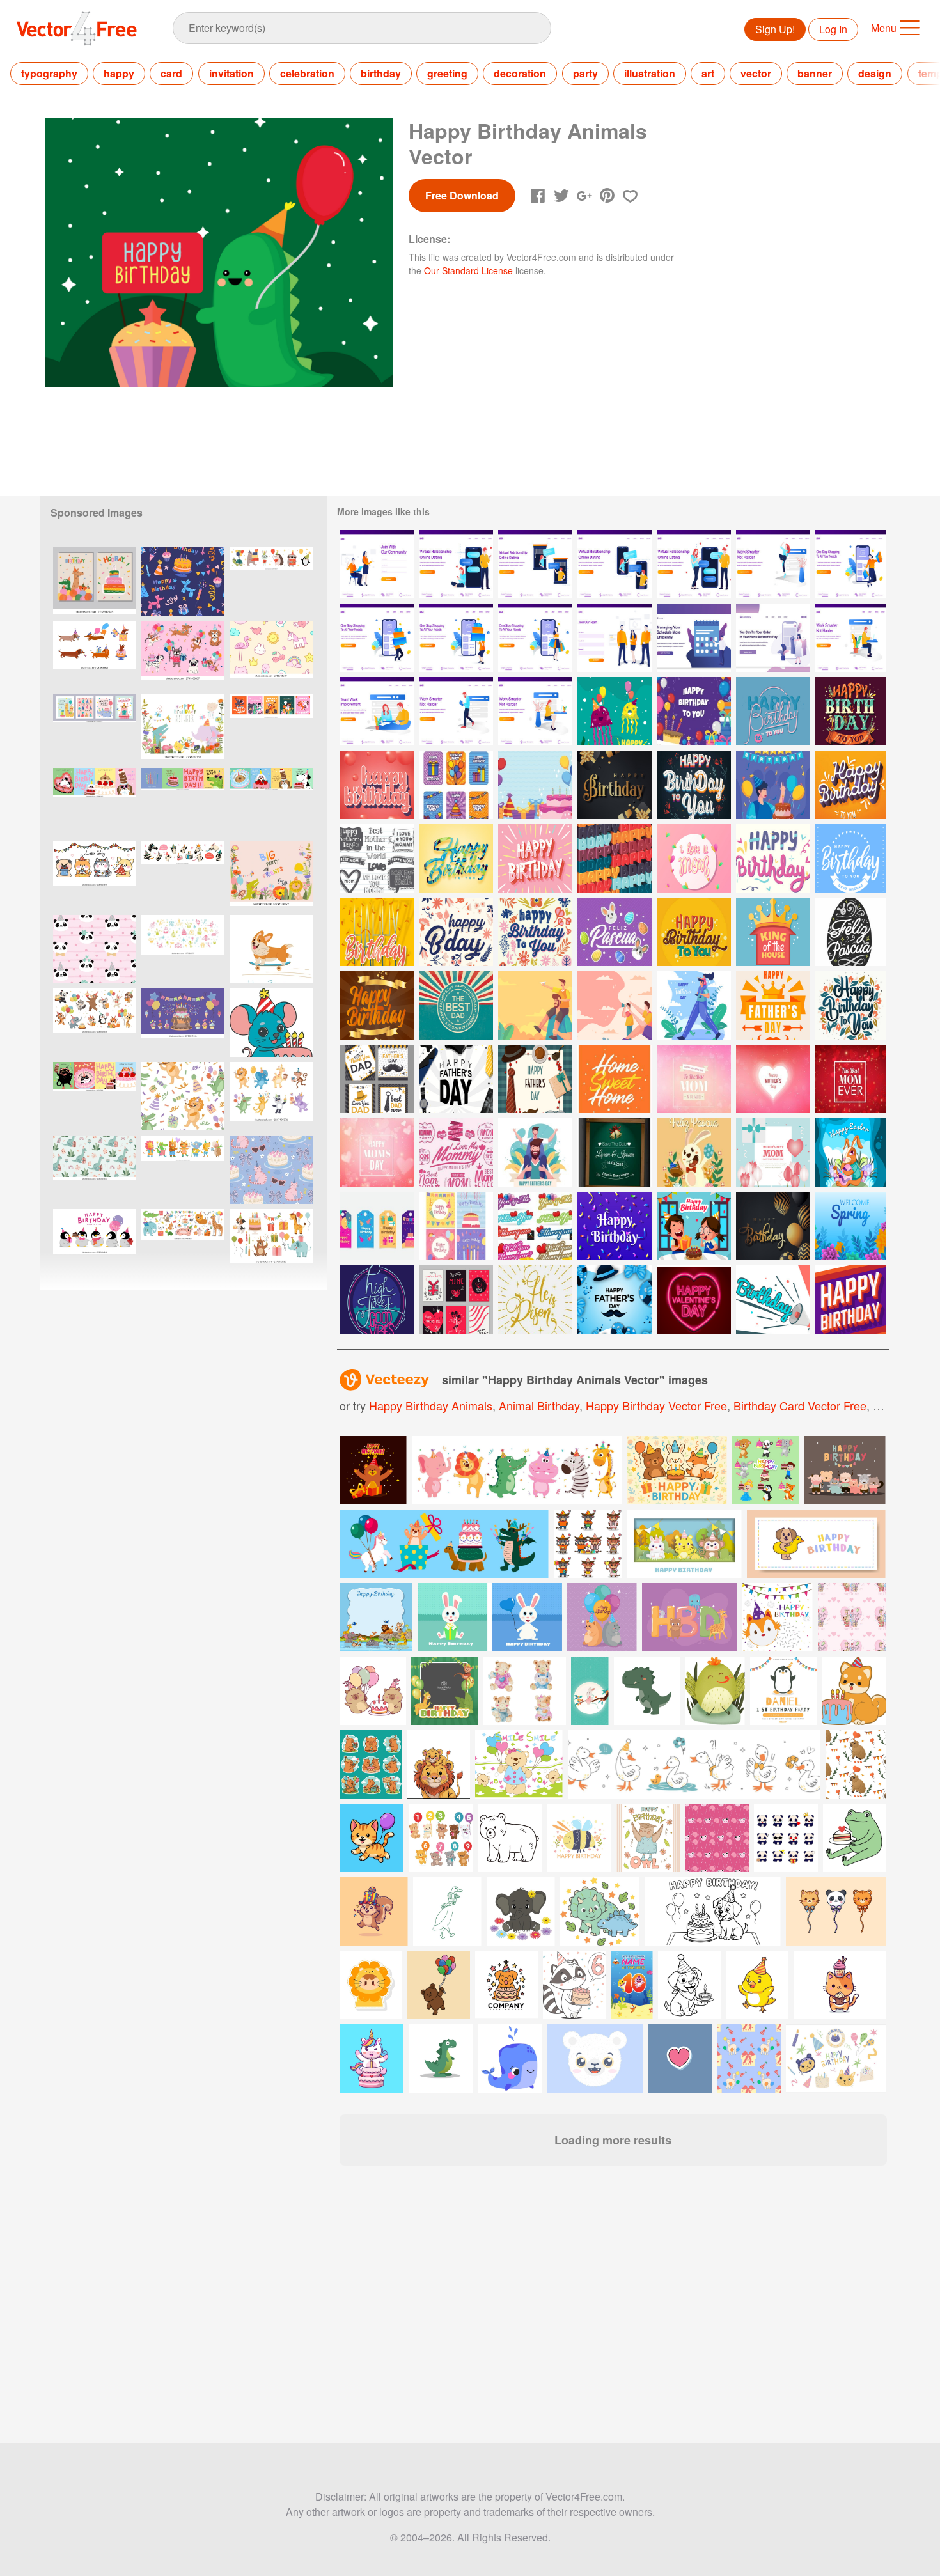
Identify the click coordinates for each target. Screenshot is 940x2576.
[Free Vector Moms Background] (694, 1079)
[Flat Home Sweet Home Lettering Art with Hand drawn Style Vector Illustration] (615, 1079)
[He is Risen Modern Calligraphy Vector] (535, 1300)
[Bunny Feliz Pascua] (694, 1152)
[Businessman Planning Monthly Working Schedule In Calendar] (694, 638)
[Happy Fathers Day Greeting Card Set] (377, 1079)
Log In (833, 29)
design (875, 73)
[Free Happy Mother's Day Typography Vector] (456, 1152)
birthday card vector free (800, 1405)
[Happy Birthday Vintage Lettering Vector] (773, 711)
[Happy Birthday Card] (456, 785)
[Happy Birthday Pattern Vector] (615, 858)
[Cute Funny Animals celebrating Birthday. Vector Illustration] (183, 729)
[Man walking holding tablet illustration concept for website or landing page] (456, 711)
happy (119, 73)
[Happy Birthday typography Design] (694, 932)
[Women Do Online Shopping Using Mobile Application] (773, 638)
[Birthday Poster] (773, 1300)
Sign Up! (775, 29)
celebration (307, 73)
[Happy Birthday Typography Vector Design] (377, 785)
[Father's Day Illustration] (694, 1005)
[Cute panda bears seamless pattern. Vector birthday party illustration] (95, 949)
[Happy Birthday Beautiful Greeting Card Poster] (377, 932)
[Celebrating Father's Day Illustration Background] (615, 1300)
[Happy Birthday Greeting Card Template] (850, 858)
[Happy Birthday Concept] (773, 785)
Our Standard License (468, 270)
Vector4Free (77, 28)
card (171, 73)
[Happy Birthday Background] (535, 785)
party (585, 73)
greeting (447, 73)
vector (756, 73)
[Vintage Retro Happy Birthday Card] (850, 1300)
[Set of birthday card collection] (456, 1226)
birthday (381, 73)
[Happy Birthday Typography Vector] (773, 858)
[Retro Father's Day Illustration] (456, 1005)
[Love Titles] (535, 1226)
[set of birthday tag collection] (377, 1226)
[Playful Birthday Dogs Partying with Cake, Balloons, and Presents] (183, 655)
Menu (884, 28)
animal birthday (539, 1405)
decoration (520, 73)
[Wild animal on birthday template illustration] (376, 1617)
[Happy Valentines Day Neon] (694, 1300)
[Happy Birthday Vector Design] (850, 711)
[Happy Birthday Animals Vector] (615, 711)
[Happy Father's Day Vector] (773, 1005)
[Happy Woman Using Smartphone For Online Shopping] (535, 638)
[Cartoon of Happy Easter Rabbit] (850, 1152)
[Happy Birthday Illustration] (694, 711)
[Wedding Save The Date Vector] (615, 1152)
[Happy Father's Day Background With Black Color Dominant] (456, 1079)
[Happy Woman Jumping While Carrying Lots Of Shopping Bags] (850, 564)
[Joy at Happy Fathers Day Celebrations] (535, 1152)
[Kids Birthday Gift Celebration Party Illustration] (694, 1226)
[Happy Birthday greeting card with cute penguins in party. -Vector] (95, 1243)
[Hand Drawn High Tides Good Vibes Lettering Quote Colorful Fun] (377, 1300)
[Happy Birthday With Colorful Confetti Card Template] (615, 1226)
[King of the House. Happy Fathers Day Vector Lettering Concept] (773, 932)
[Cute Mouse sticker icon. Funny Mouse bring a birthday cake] (271, 1023)
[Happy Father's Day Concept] (535, 1079)
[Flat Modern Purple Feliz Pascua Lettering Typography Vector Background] (615, 932)
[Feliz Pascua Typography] (850, 932)
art (708, 73)
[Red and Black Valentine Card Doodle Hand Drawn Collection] (456, 1300)
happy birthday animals (431, 1405)
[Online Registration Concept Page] (615, 638)
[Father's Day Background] (535, 1005)
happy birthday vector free (656, 1405)
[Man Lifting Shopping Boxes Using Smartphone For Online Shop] (377, 638)
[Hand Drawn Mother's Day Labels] (377, 858)
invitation (231, 73)
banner (815, 73)
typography (49, 73)
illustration (650, 73)
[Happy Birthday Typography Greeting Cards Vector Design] (377, 1005)
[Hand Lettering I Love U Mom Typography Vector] (694, 858)
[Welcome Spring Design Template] (850, 1226)
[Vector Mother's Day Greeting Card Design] (773, 1152)
